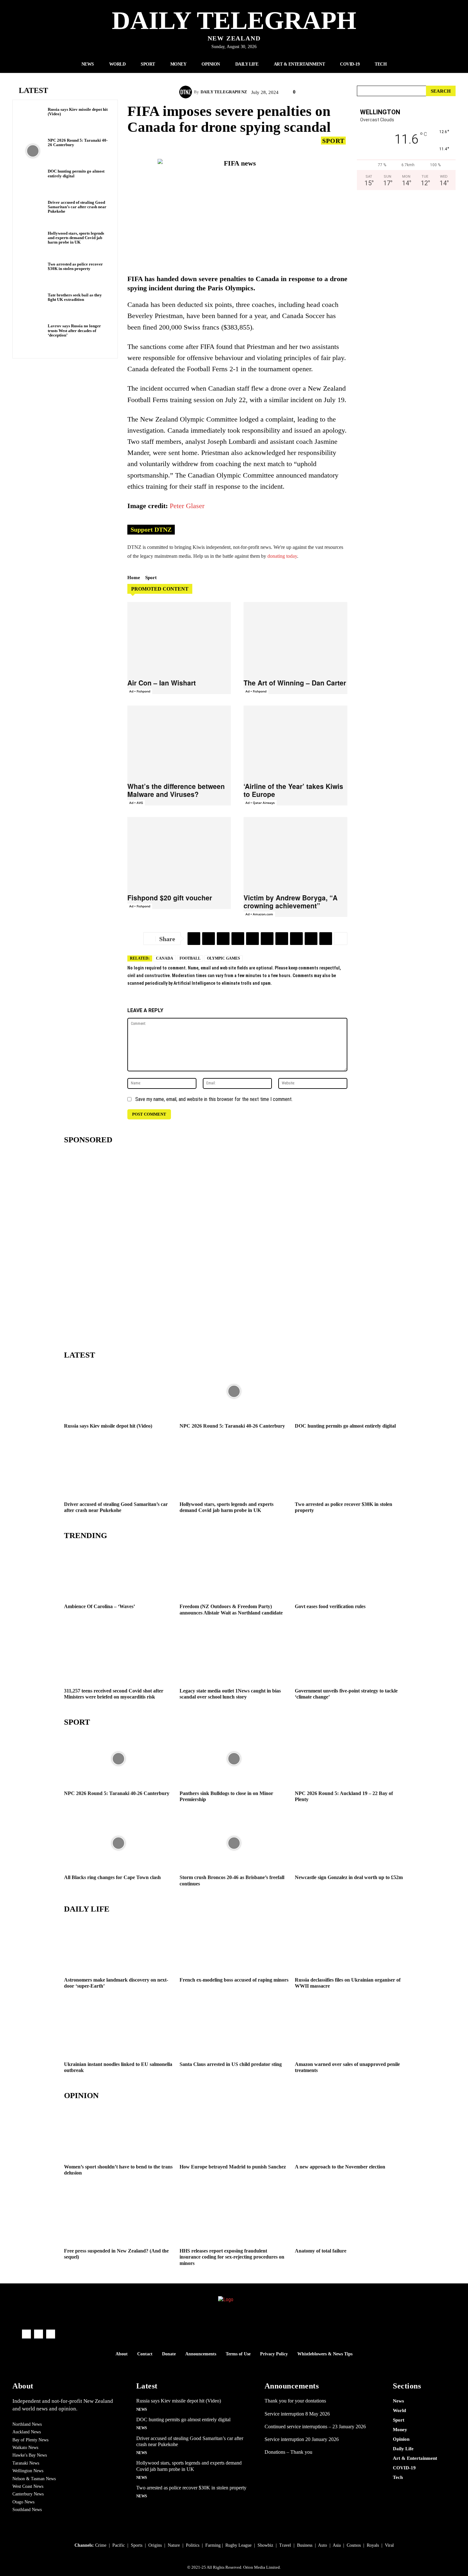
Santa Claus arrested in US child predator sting (231, 2064)
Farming (213, 2545)
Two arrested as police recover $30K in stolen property (75, 266)
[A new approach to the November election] (349, 2132)
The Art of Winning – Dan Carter (295, 683)
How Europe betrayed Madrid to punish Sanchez (233, 2167)
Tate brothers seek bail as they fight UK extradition (75, 297)
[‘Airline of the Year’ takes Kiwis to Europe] (295, 742)
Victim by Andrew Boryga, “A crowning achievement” (291, 901)
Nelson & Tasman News (34, 2479)
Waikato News (25, 2448)
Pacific (119, 2545)
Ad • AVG (136, 803)
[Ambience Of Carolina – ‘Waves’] (119, 1572)
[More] (341, 939)
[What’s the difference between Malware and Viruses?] (179, 742)
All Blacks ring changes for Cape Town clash (112, 1877)
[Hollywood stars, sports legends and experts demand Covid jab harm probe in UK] (33, 244)
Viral (389, 2545)
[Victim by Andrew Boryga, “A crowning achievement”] (295, 853)
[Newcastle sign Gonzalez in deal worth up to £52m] (349, 1843)
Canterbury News (28, 2494)
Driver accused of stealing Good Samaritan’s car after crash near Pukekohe (77, 207)
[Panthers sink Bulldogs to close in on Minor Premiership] (234, 1759)
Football (190, 958)
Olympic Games (223, 958)
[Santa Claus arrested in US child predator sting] (234, 2030)
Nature (174, 2545)
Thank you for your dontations (295, 2401)
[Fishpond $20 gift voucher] (179, 853)
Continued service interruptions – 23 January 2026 (315, 2427)
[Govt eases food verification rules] (349, 1572)
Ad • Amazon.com (259, 914)
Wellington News (28, 2471)
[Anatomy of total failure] (349, 2216)
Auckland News (27, 2432)
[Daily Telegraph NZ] (187, 92)
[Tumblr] (326, 939)
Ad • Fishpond (140, 691)
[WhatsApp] (311, 939)
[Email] (238, 939)
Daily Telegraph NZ (224, 92)
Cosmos (354, 2545)
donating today (282, 556)
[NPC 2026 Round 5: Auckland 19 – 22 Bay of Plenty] (349, 1759)
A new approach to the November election (340, 2167)
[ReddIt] (252, 939)
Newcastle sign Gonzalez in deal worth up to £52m (349, 1877)
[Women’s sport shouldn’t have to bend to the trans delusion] (119, 2132)
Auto (323, 2545)
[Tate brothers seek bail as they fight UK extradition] (33, 305)
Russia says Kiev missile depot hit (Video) (78, 112)
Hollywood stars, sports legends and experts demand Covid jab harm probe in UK (76, 238)
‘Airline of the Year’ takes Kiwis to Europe (293, 790)
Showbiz (265, 2545)
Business (305, 2545)
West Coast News (28, 2486)
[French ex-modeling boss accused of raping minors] (234, 1945)
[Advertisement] (406, 262)
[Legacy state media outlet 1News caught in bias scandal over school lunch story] (234, 1656)
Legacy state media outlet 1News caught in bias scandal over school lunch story (230, 1694)
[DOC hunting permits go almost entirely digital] (33, 182)
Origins (155, 2545)
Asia (337, 2545)
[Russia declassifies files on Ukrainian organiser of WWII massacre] (349, 1945)
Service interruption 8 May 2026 (297, 2414)
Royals (373, 2545)
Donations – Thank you (288, 2452)
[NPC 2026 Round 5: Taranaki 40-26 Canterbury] (33, 151)
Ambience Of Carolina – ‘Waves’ (99, 1606)
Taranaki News (26, 2463)
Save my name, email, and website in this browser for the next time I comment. (214, 1099)
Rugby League (238, 2545)
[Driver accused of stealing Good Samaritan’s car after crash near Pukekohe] (33, 213)
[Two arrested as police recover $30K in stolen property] (33, 275)
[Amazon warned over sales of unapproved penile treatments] (349, 2030)
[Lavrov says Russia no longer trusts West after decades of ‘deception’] (33, 336)
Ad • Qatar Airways (260, 803)
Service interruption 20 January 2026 (302, 2439)
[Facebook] (223, 939)
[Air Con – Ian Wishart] (179, 638)
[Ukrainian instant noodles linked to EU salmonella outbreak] (119, 2030)
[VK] (267, 939)
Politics (193, 2545)
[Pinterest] (296, 939)
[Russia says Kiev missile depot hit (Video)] (33, 120)
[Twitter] (209, 939)
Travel (285, 2545)
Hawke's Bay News (30, 2455)
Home (134, 578)
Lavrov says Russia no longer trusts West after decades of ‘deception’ (74, 330)
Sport (333, 141)
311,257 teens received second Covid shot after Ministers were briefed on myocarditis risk (114, 1694)
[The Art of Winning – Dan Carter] (295, 638)
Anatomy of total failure (321, 2251)
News (142, 2409)
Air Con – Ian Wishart (162, 683)
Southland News (27, 2510)
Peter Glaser (187, 506)
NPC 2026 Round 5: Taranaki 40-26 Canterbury (78, 142)
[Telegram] (194, 939)
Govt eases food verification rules (330, 1606)
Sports (137, 2545)
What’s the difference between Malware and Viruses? (176, 790)
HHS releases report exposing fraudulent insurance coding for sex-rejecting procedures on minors (232, 2257)
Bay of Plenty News (30, 2440)
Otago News (23, 2502)
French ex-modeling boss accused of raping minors (234, 1980)
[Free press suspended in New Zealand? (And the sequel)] (119, 2216)
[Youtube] (51, 2334)
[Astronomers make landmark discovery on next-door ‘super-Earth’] (119, 1945)
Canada (165, 958)
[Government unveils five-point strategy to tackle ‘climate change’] (349, 1656)
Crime (101, 2545)
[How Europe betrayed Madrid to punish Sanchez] (234, 2132)
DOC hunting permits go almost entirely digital (345, 1426)
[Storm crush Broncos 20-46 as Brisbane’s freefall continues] (234, 1843)
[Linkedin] (282, 939)
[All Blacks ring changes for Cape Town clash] (119, 1843)
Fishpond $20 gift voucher (170, 898)
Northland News (27, 2424)
